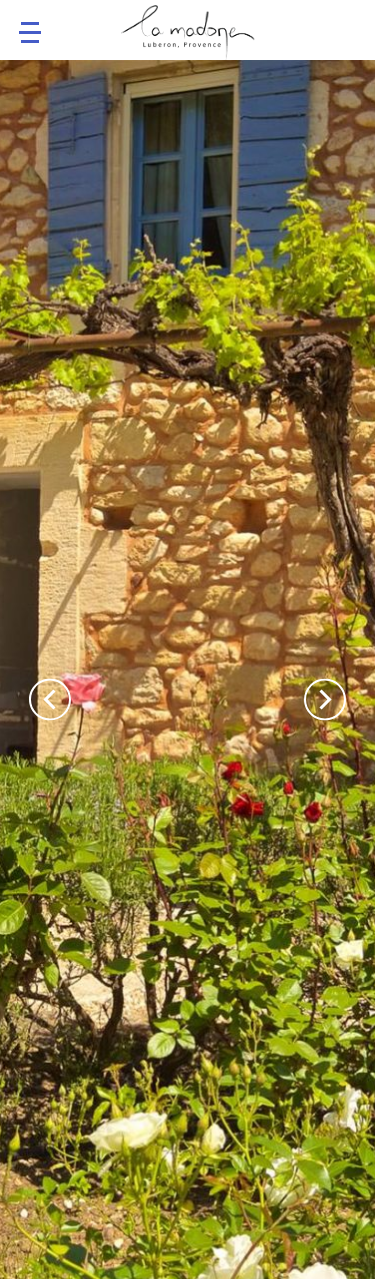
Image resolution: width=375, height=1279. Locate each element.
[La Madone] (188, 35)
